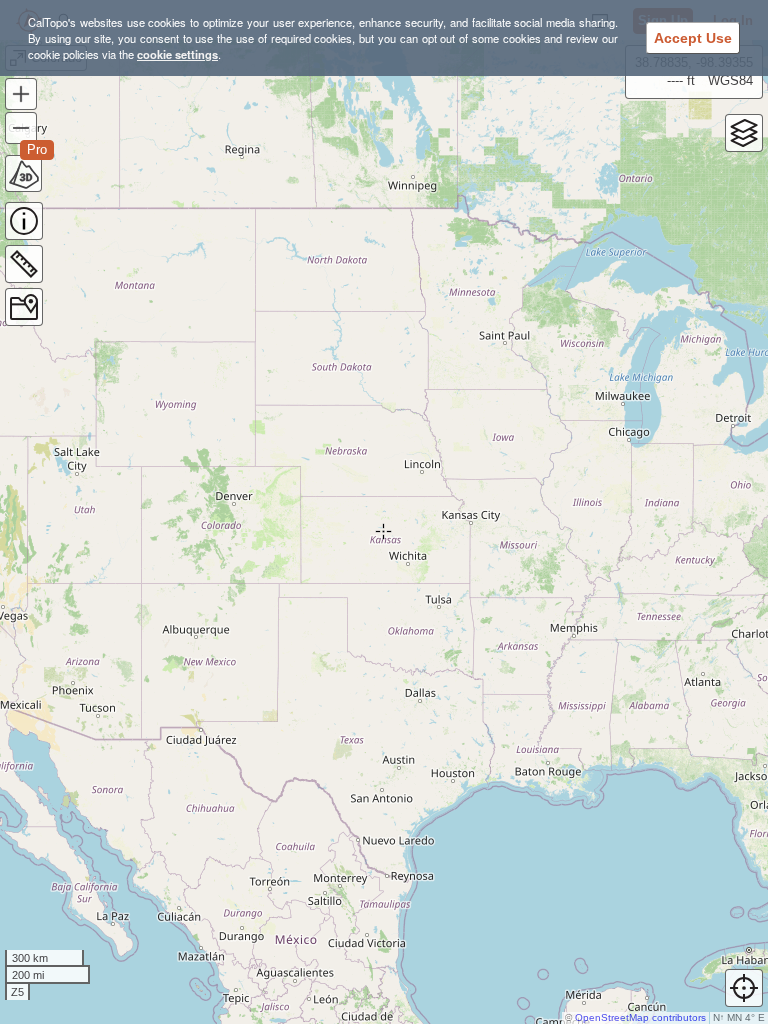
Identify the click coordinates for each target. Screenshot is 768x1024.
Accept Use (693, 38)
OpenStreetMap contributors (640, 1017)
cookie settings (177, 54)
